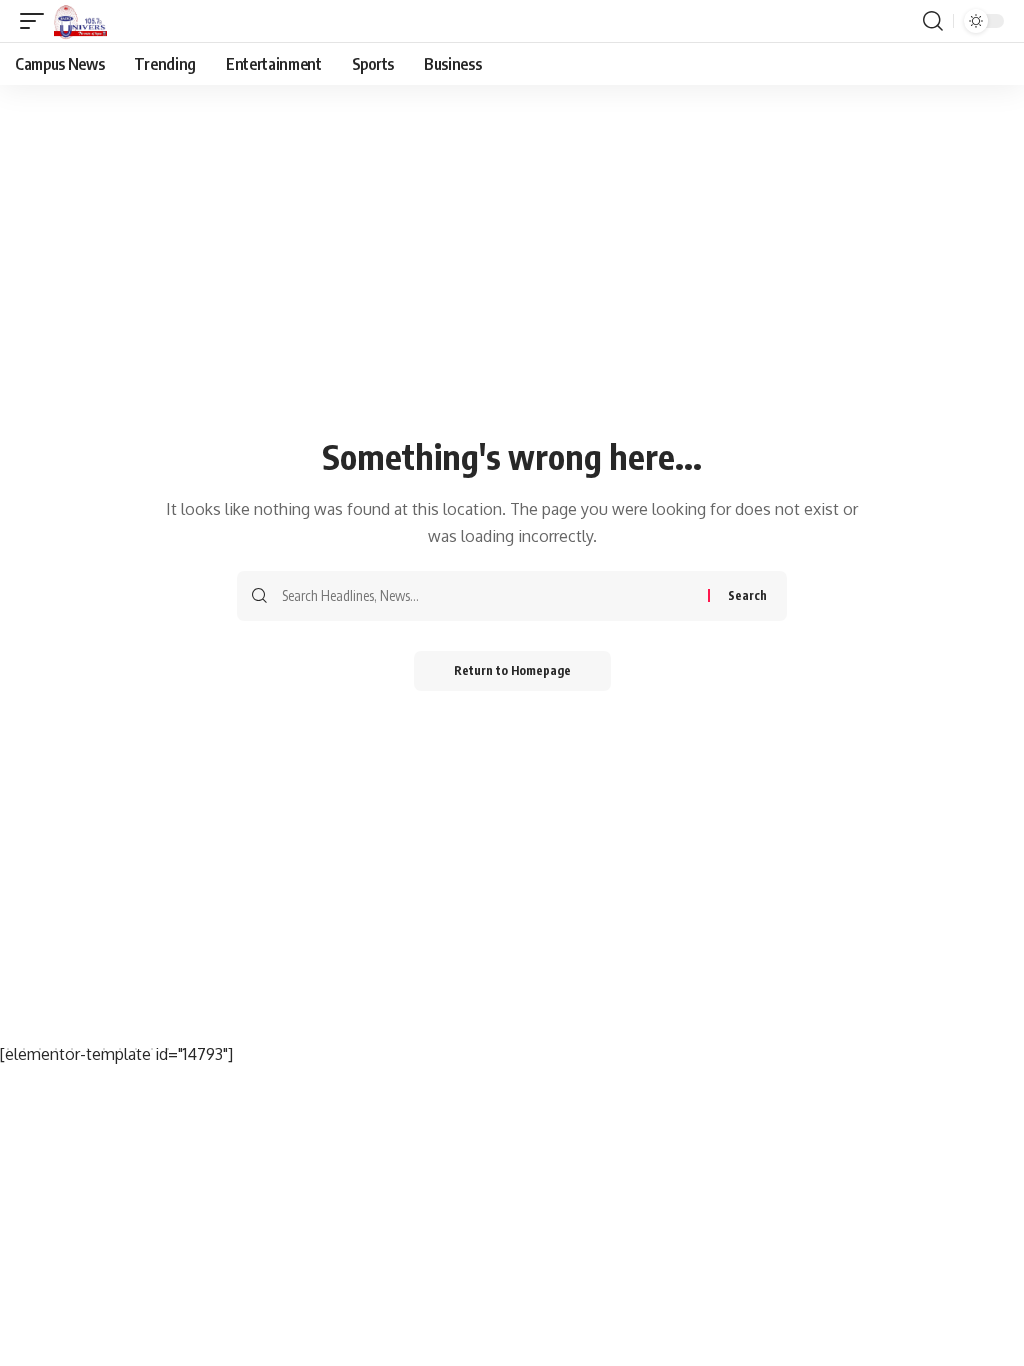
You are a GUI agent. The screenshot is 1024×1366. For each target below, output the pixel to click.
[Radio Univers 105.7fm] (80, 21)
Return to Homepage (512, 670)
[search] (933, 21)
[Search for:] (487, 596)
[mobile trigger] (37, 21)
